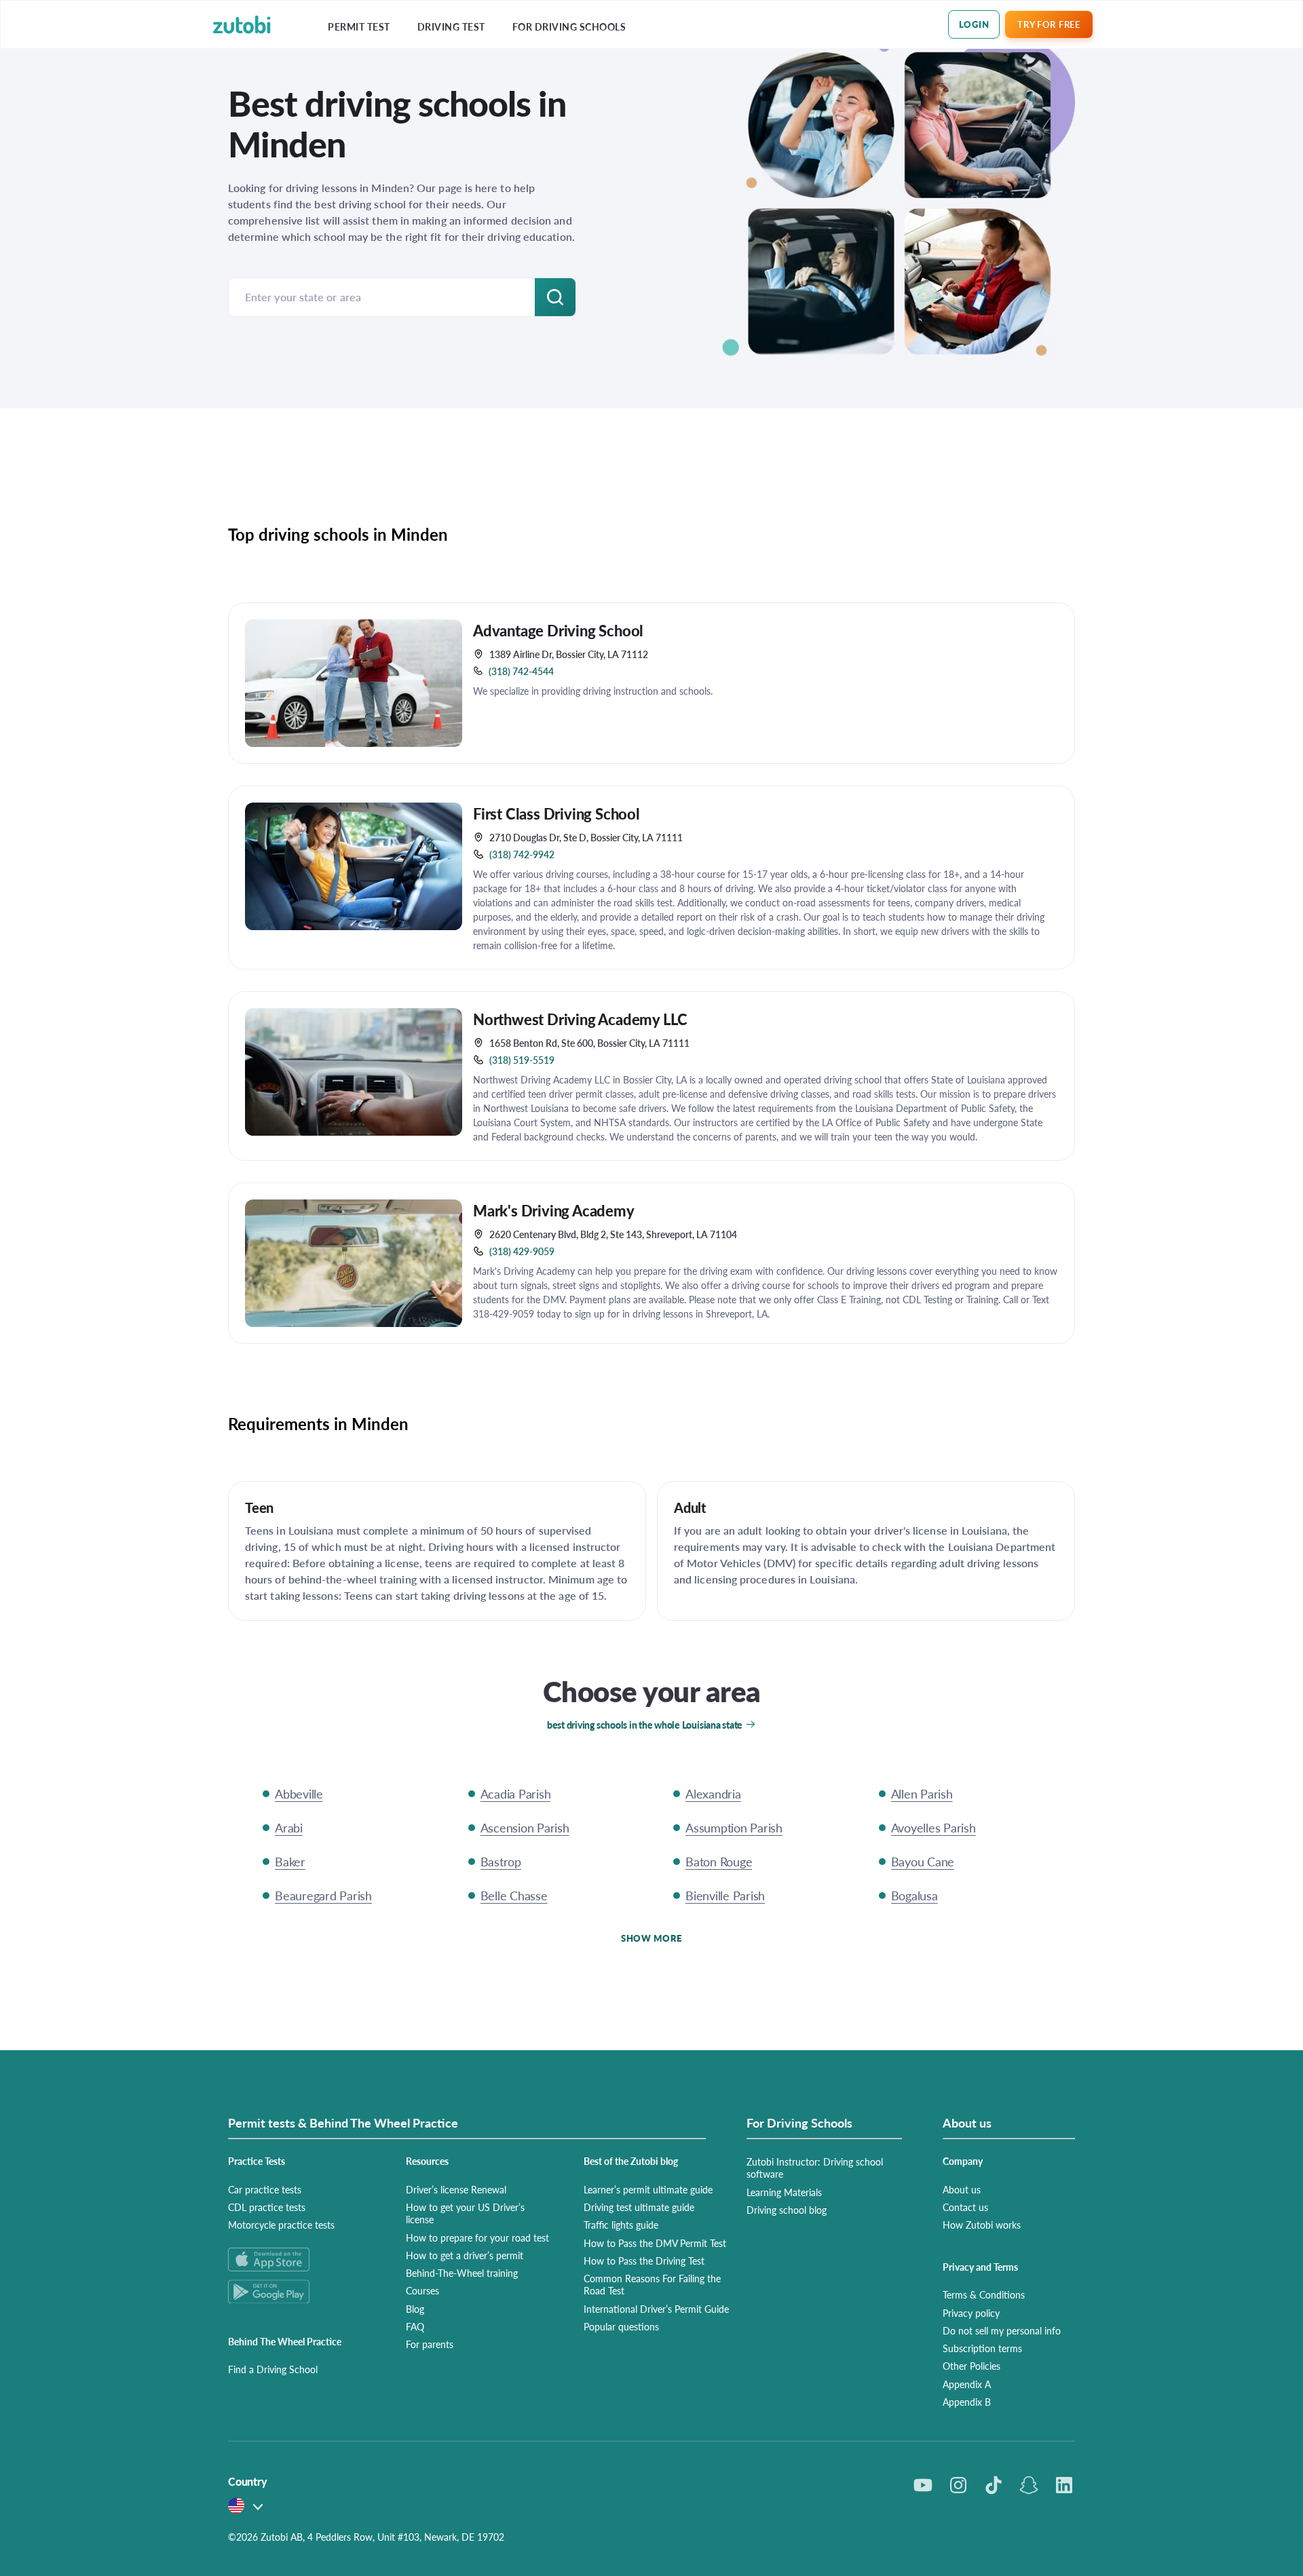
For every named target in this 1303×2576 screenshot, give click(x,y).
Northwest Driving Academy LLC (580, 1019)
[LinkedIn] (1064, 2485)
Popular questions (621, 2326)
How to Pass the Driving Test (644, 2261)
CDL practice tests (267, 2207)
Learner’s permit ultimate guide (648, 2189)
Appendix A (967, 2384)
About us (962, 2189)
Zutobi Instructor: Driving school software (815, 2168)
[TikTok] (994, 2485)
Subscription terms (982, 2348)
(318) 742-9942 (522, 854)
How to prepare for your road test (477, 2237)
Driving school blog (787, 2210)
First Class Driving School (556, 813)
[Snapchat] (1029, 2485)
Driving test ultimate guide (639, 2207)
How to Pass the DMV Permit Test (655, 2243)
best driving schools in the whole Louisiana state (645, 1725)
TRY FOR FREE (1049, 24)
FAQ (415, 2326)
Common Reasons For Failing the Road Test (652, 2284)
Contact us (965, 2207)
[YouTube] (923, 2485)
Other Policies (971, 2366)
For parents (430, 2344)
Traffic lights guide (621, 2225)
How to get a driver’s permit (465, 2255)
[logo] (242, 25)
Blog (415, 2309)
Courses (422, 2290)
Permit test (359, 27)
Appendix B (967, 2402)
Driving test (451, 27)
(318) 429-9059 (522, 1251)
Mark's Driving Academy (554, 1210)
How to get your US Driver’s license (465, 2213)
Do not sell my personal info (1002, 2330)
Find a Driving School (273, 2369)
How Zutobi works (982, 2225)
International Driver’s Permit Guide (656, 2309)
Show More (651, 1938)
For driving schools (569, 27)
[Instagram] (958, 2485)
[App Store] (301, 2260)
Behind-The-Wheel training (462, 2273)
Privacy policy (971, 2313)
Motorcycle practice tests (281, 2225)
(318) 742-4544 (521, 671)
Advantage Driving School (558, 630)
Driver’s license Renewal (456, 2189)
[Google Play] (301, 2291)
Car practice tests (265, 2189)
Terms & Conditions (984, 2294)
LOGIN (974, 24)
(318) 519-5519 (522, 1060)
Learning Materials (784, 2192)
